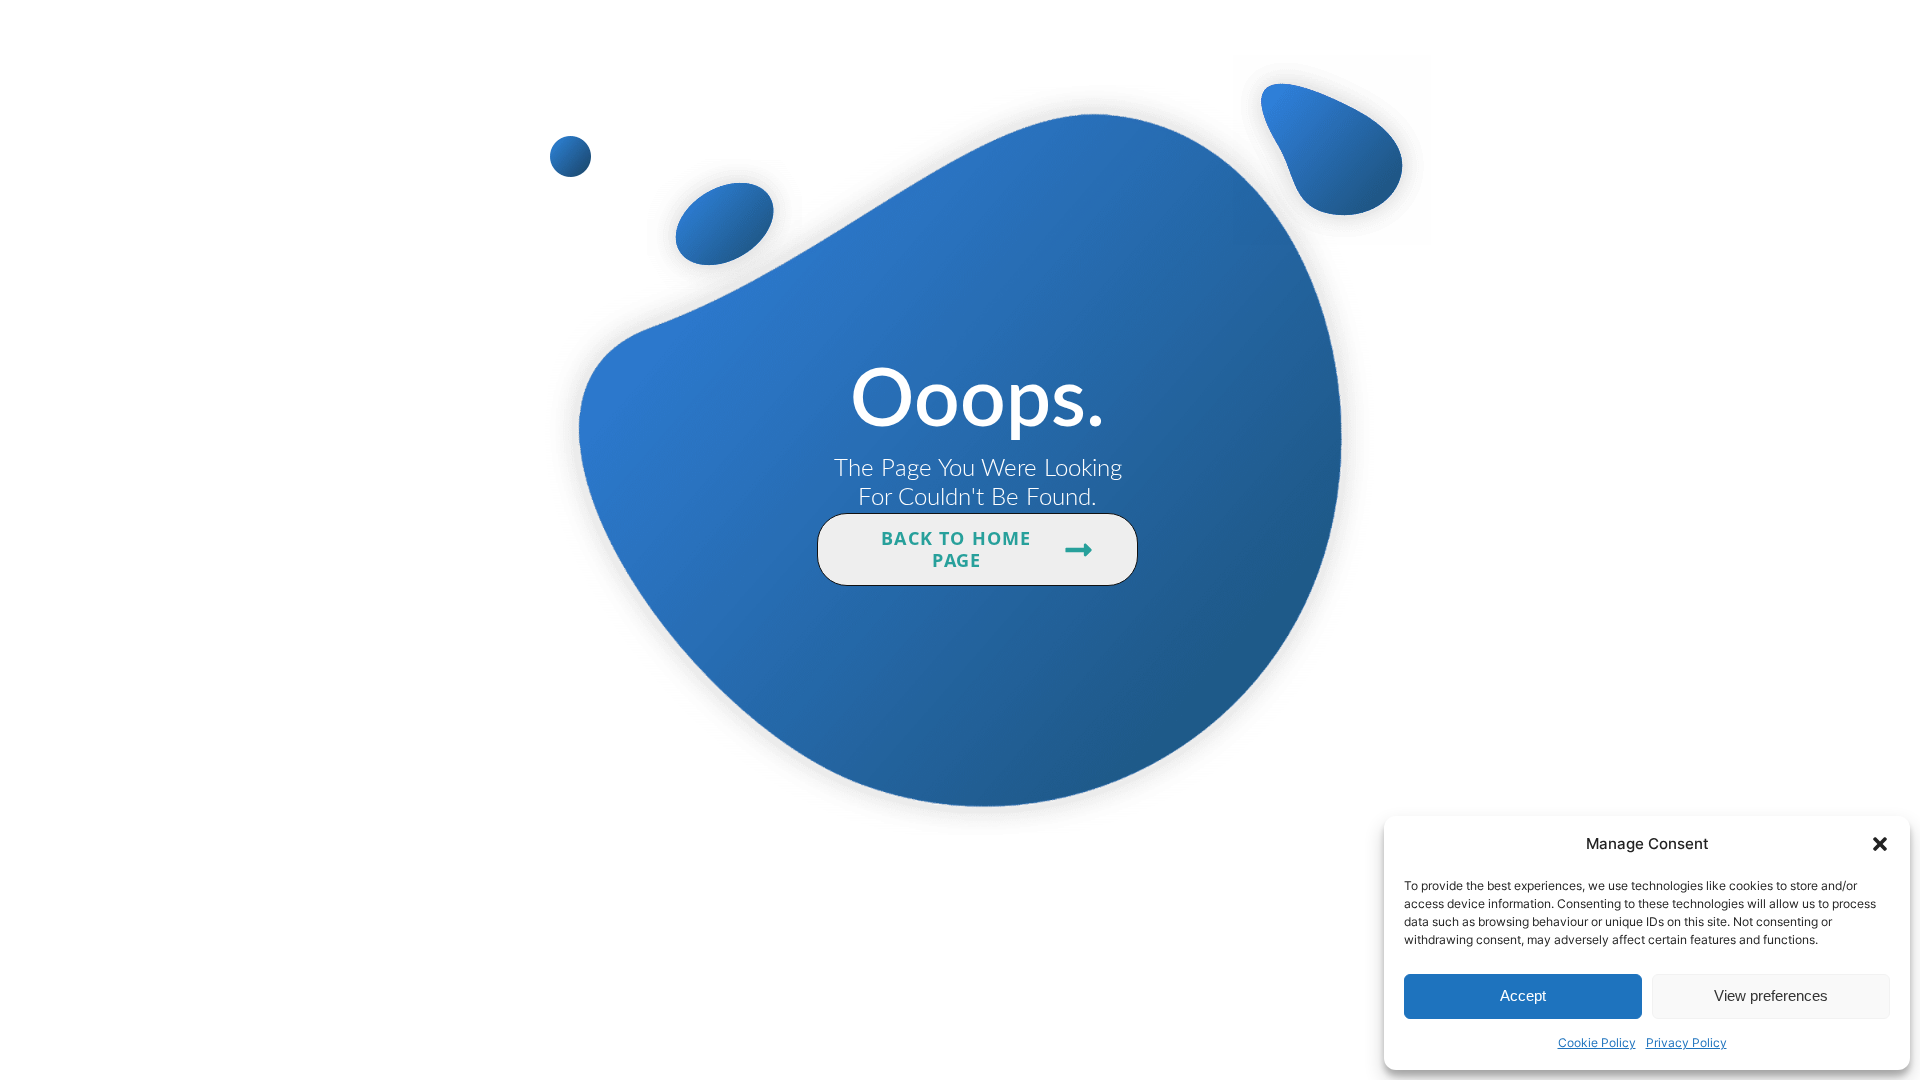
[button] (1880, 844)
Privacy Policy (1686, 1042)
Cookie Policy (1597, 1042)
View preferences (1771, 995)
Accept (1523, 995)
